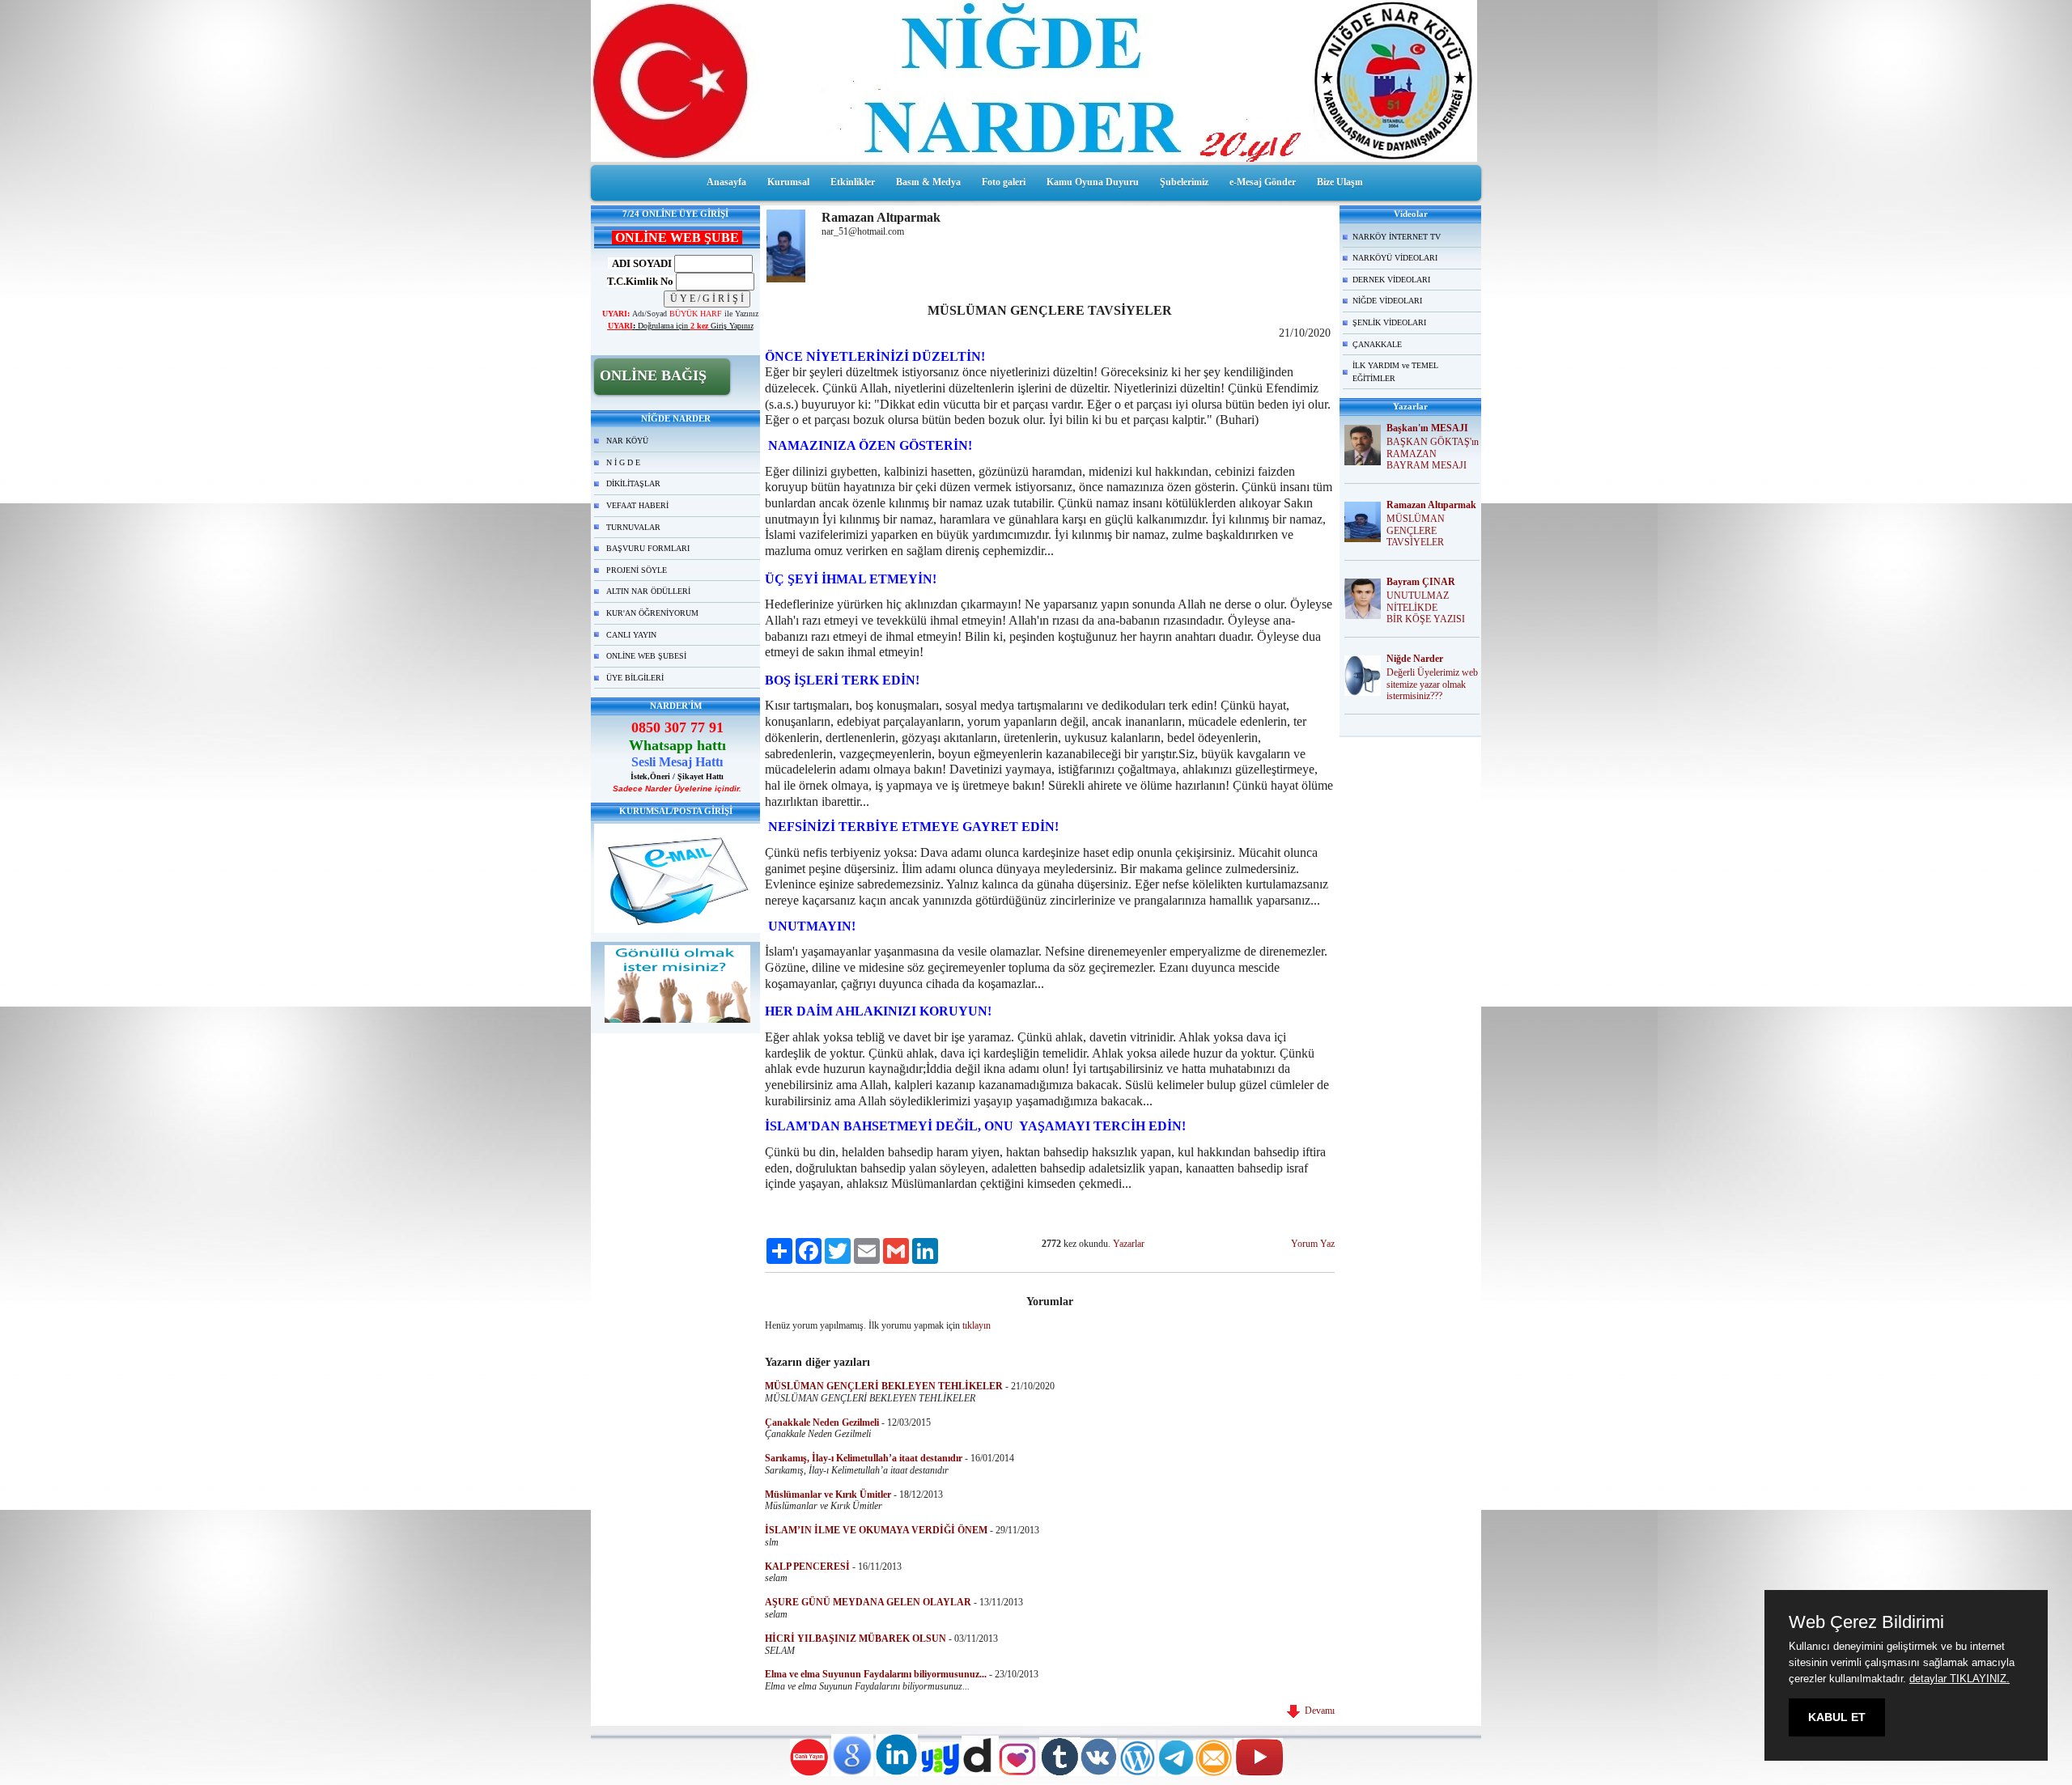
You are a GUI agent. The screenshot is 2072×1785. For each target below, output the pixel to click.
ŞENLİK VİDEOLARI (1389, 322)
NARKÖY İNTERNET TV (1397, 237)
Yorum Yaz (1313, 1244)
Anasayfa (726, 182)
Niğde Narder (1415, 659)
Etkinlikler (853, 182)
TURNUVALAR (633, 527)
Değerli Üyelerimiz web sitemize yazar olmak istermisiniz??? (1432, 685)
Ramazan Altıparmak (1431, 505)
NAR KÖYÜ (627, 441)
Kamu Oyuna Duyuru (1093, 182)
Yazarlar (1129, 1244)
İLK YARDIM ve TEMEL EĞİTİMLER (1395, 372)
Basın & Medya (928, 182)
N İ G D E (623, 462)
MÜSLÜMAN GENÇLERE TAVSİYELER (1416, 531)
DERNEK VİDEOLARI (1391, 280)
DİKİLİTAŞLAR (633, 483)
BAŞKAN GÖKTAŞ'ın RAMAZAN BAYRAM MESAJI (1433, 454)
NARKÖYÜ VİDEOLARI (1395, 258)
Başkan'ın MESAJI (1427, 428)
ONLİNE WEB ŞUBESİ (646, 656)
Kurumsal (788, 182)
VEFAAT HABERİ (637, 505)
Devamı (1317, 1711)
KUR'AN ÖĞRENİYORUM (652, 613)
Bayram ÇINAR (1421, 582)
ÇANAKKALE (1377, 344)
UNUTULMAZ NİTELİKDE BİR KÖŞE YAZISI (1426, 608)
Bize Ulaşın (1340, 182)
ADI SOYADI (640, 263)
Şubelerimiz (1184, 182)
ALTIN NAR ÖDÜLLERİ (648, 591)
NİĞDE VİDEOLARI (1387, 301)
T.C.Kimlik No (640, 281)
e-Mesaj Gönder (1263, 182)
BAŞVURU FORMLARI (648, 548)
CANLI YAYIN (631, 635)
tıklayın (977, 1325)
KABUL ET (1837, 1717)
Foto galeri (1004, 182)
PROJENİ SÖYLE (637, 570)
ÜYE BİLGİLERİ (635, 678)
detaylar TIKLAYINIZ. (1959, 1679)
